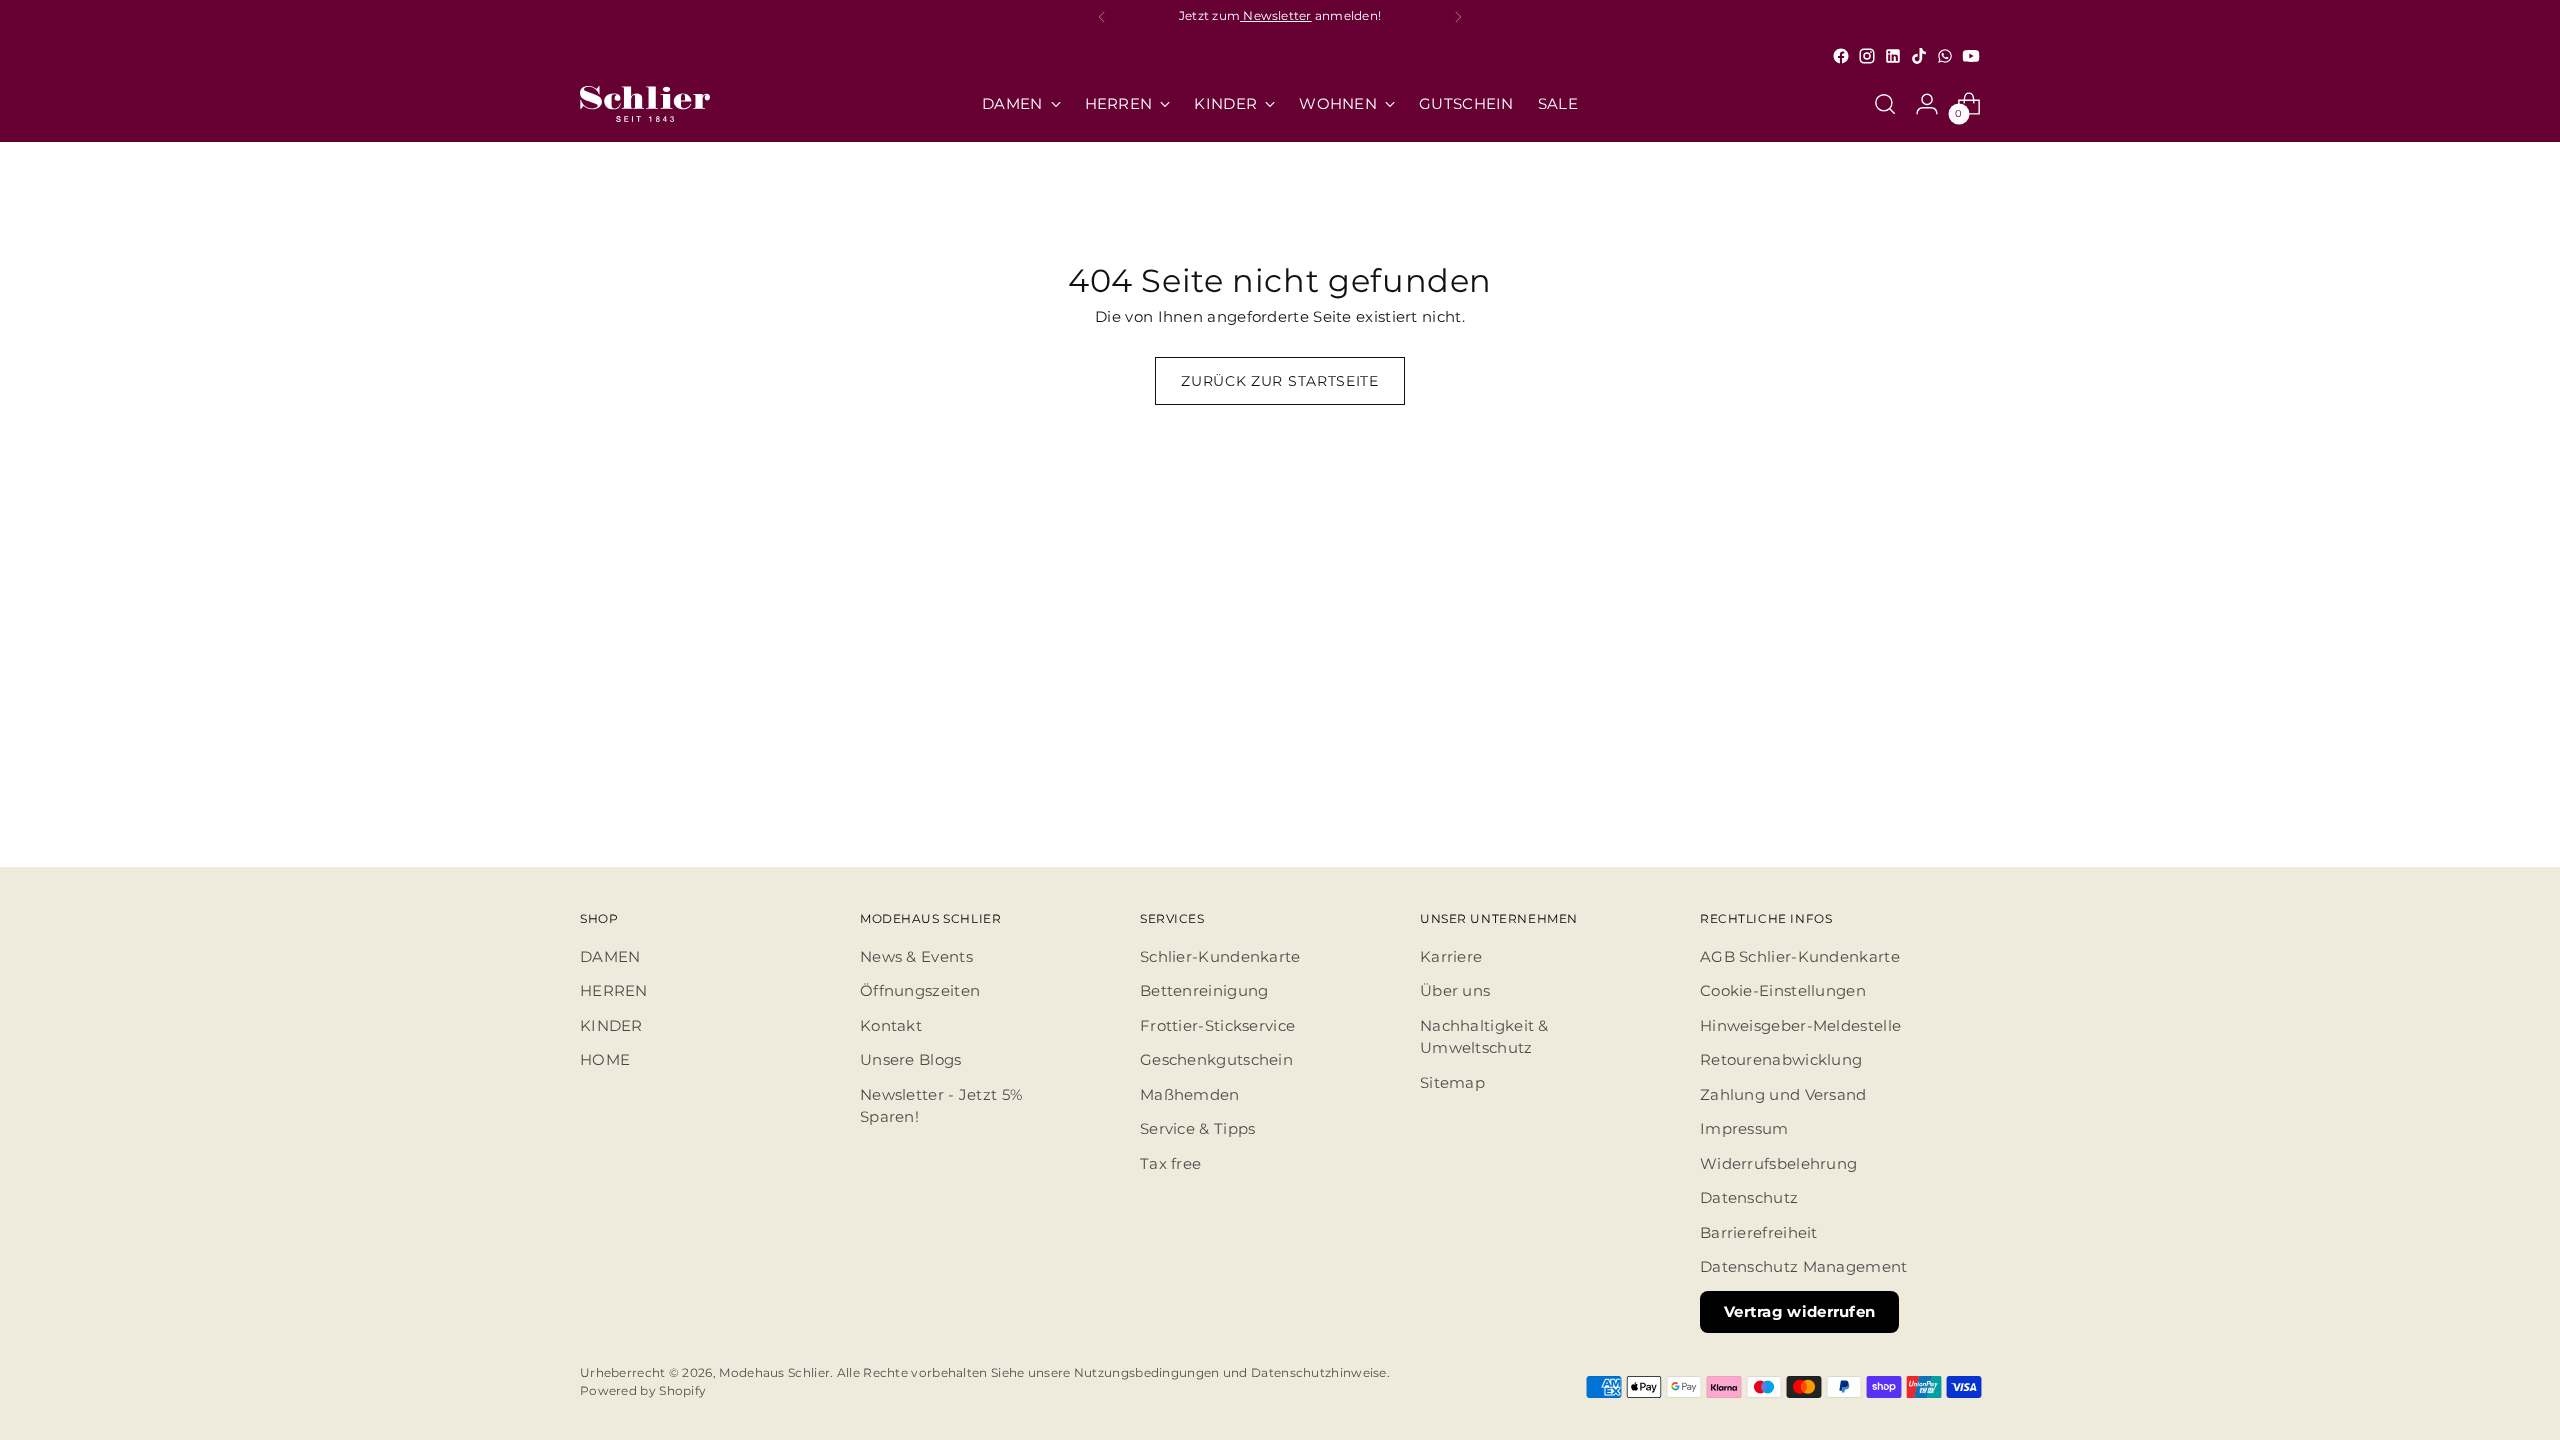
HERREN (614, 990)
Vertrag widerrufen (1799, 1311)
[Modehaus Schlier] (645, 104)
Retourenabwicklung (1781, 1059)
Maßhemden (1190, 1094)
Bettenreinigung (1204, 990)
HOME (605, 1059)
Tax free (1170, 1163)
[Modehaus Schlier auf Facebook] (1841, 56)
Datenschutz (1749, 1197)
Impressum (1744, 1128)
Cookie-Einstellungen (1783, 990)
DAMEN (610, 956)
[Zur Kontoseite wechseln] (1927, 104)
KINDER (611, 1025)
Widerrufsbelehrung (1778, 1163)
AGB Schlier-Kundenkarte (1800, 956)
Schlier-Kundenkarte (1220, 956)
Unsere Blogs (911, 1059)
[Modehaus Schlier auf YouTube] (1971, 56)
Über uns (1455, 990)
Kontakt (891, 1025)
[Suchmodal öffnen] (1885, 104)
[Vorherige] (1102, 17)
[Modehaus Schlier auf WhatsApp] (1945, 56)
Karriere (1451, 956)
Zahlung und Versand (1783, 1094)
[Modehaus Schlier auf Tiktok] (1919, 56)
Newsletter (1276, 16)
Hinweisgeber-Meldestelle (1800, 1025)
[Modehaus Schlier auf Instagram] (1867, 56)
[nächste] (1458, 17)
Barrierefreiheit (1759, 1232)
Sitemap (1452, 1082)
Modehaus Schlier (774, 1373)
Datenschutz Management (1804, 1266)
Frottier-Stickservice (1217, 1025)
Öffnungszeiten (920, 990)
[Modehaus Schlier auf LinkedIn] (1893, 56)
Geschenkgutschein (1216, 1059)
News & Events (916, 956)
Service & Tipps (1198, 1128)
